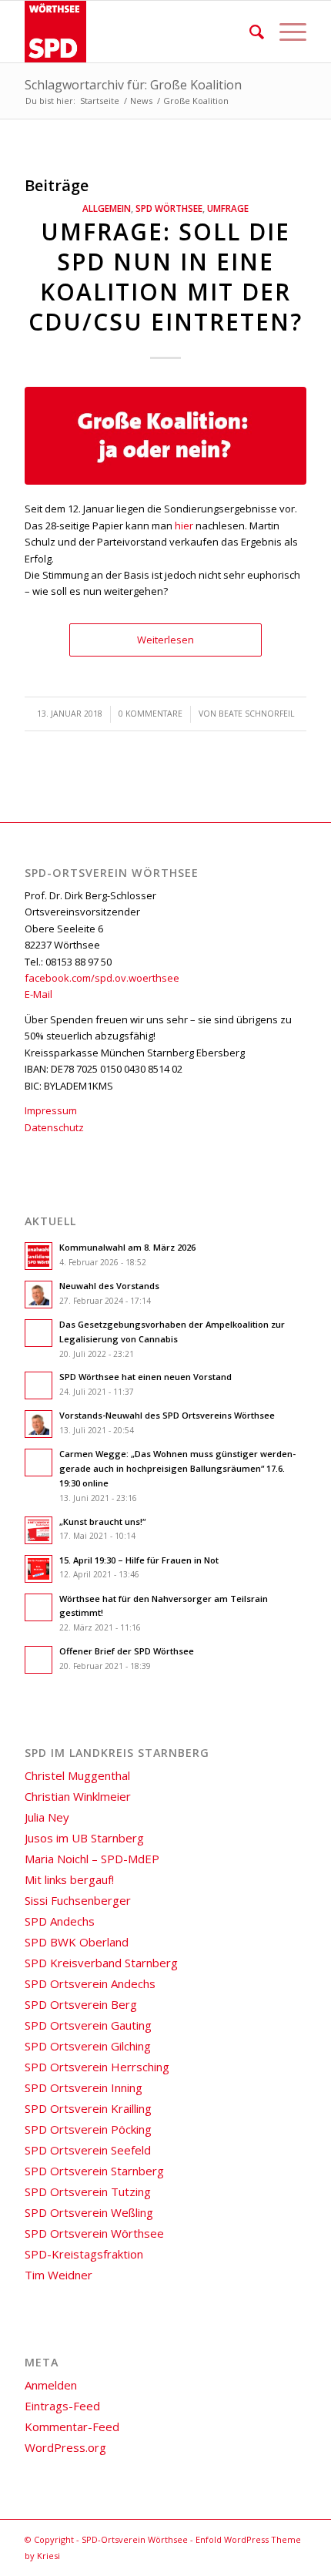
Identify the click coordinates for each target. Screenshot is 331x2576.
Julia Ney (47, 1817)
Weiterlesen (165, 640)
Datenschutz (54, 1127)
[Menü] (285, 32)
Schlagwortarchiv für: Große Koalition (133, 85)
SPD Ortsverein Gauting (88, 2025)
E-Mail (38, 994)
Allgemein (107, 208)
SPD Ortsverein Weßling (89, 2212)
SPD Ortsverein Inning (84, 2087)
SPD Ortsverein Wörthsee (94, 2233)
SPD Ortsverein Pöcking (88, 2129)
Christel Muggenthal (77, 1775)
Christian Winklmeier (78, 1796)
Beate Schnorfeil (257, 714)
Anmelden (51, 2385)
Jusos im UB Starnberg (84, 1838)
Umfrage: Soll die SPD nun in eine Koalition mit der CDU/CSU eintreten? (165, 277)
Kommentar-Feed (72, 2427)
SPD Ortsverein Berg (81, 2004)
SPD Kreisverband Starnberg (101, 1963)
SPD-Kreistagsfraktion (84, 2254)
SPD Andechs (60, 1921)
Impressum (51, 1110)
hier (184, 526)
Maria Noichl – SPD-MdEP (92, 1859)
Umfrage (228, 208)
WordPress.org (65, 2447)
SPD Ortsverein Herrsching (97, 2067)
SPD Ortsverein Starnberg (94, 2171)
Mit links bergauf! (69, 1879)
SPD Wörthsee (169, 208)
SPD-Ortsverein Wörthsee (135, 2539)
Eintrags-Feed (62, 2406)
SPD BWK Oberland (77, 1942)
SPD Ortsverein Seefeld (88, 2150)
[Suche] (249, 32)
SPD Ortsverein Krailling (88, 2108)
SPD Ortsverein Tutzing (88, 2191)
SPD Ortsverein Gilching (88, 2046)
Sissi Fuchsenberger (78, 1900)
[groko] (165, 436)
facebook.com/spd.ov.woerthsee (102, 978)
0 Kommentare (150, 714)
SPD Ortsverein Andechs (90, 1983)
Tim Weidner (59, 2275)
